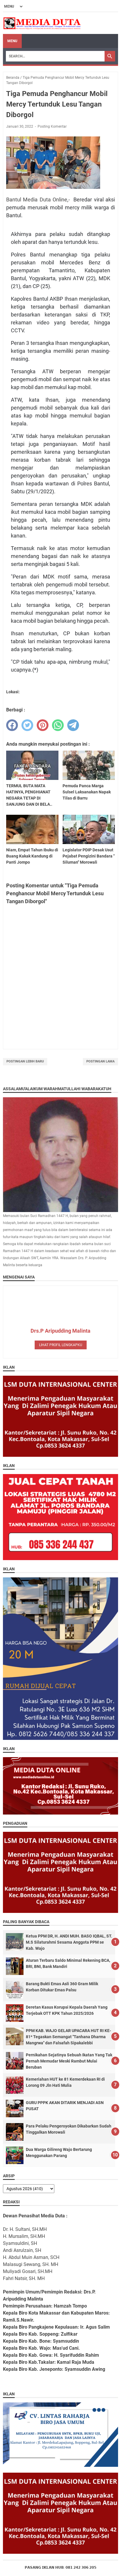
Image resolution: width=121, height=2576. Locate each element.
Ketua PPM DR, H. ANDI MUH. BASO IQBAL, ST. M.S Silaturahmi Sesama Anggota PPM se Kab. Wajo (69, 1942)
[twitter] (27, 725)
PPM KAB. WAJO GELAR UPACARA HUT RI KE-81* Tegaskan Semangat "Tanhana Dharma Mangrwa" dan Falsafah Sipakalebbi (68, 2037)
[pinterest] (43, 725)
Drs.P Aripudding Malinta (60, 1331)
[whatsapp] (58, 725)
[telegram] (73, 725)
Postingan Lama (100, 1061)
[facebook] (12, 725)
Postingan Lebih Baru (25, 1061)
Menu (12, 41)
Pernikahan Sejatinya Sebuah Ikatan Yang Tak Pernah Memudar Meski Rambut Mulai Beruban (69, 2061)
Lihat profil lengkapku (61, 1345)
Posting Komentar (52, 126)
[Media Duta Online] (42, 23)
